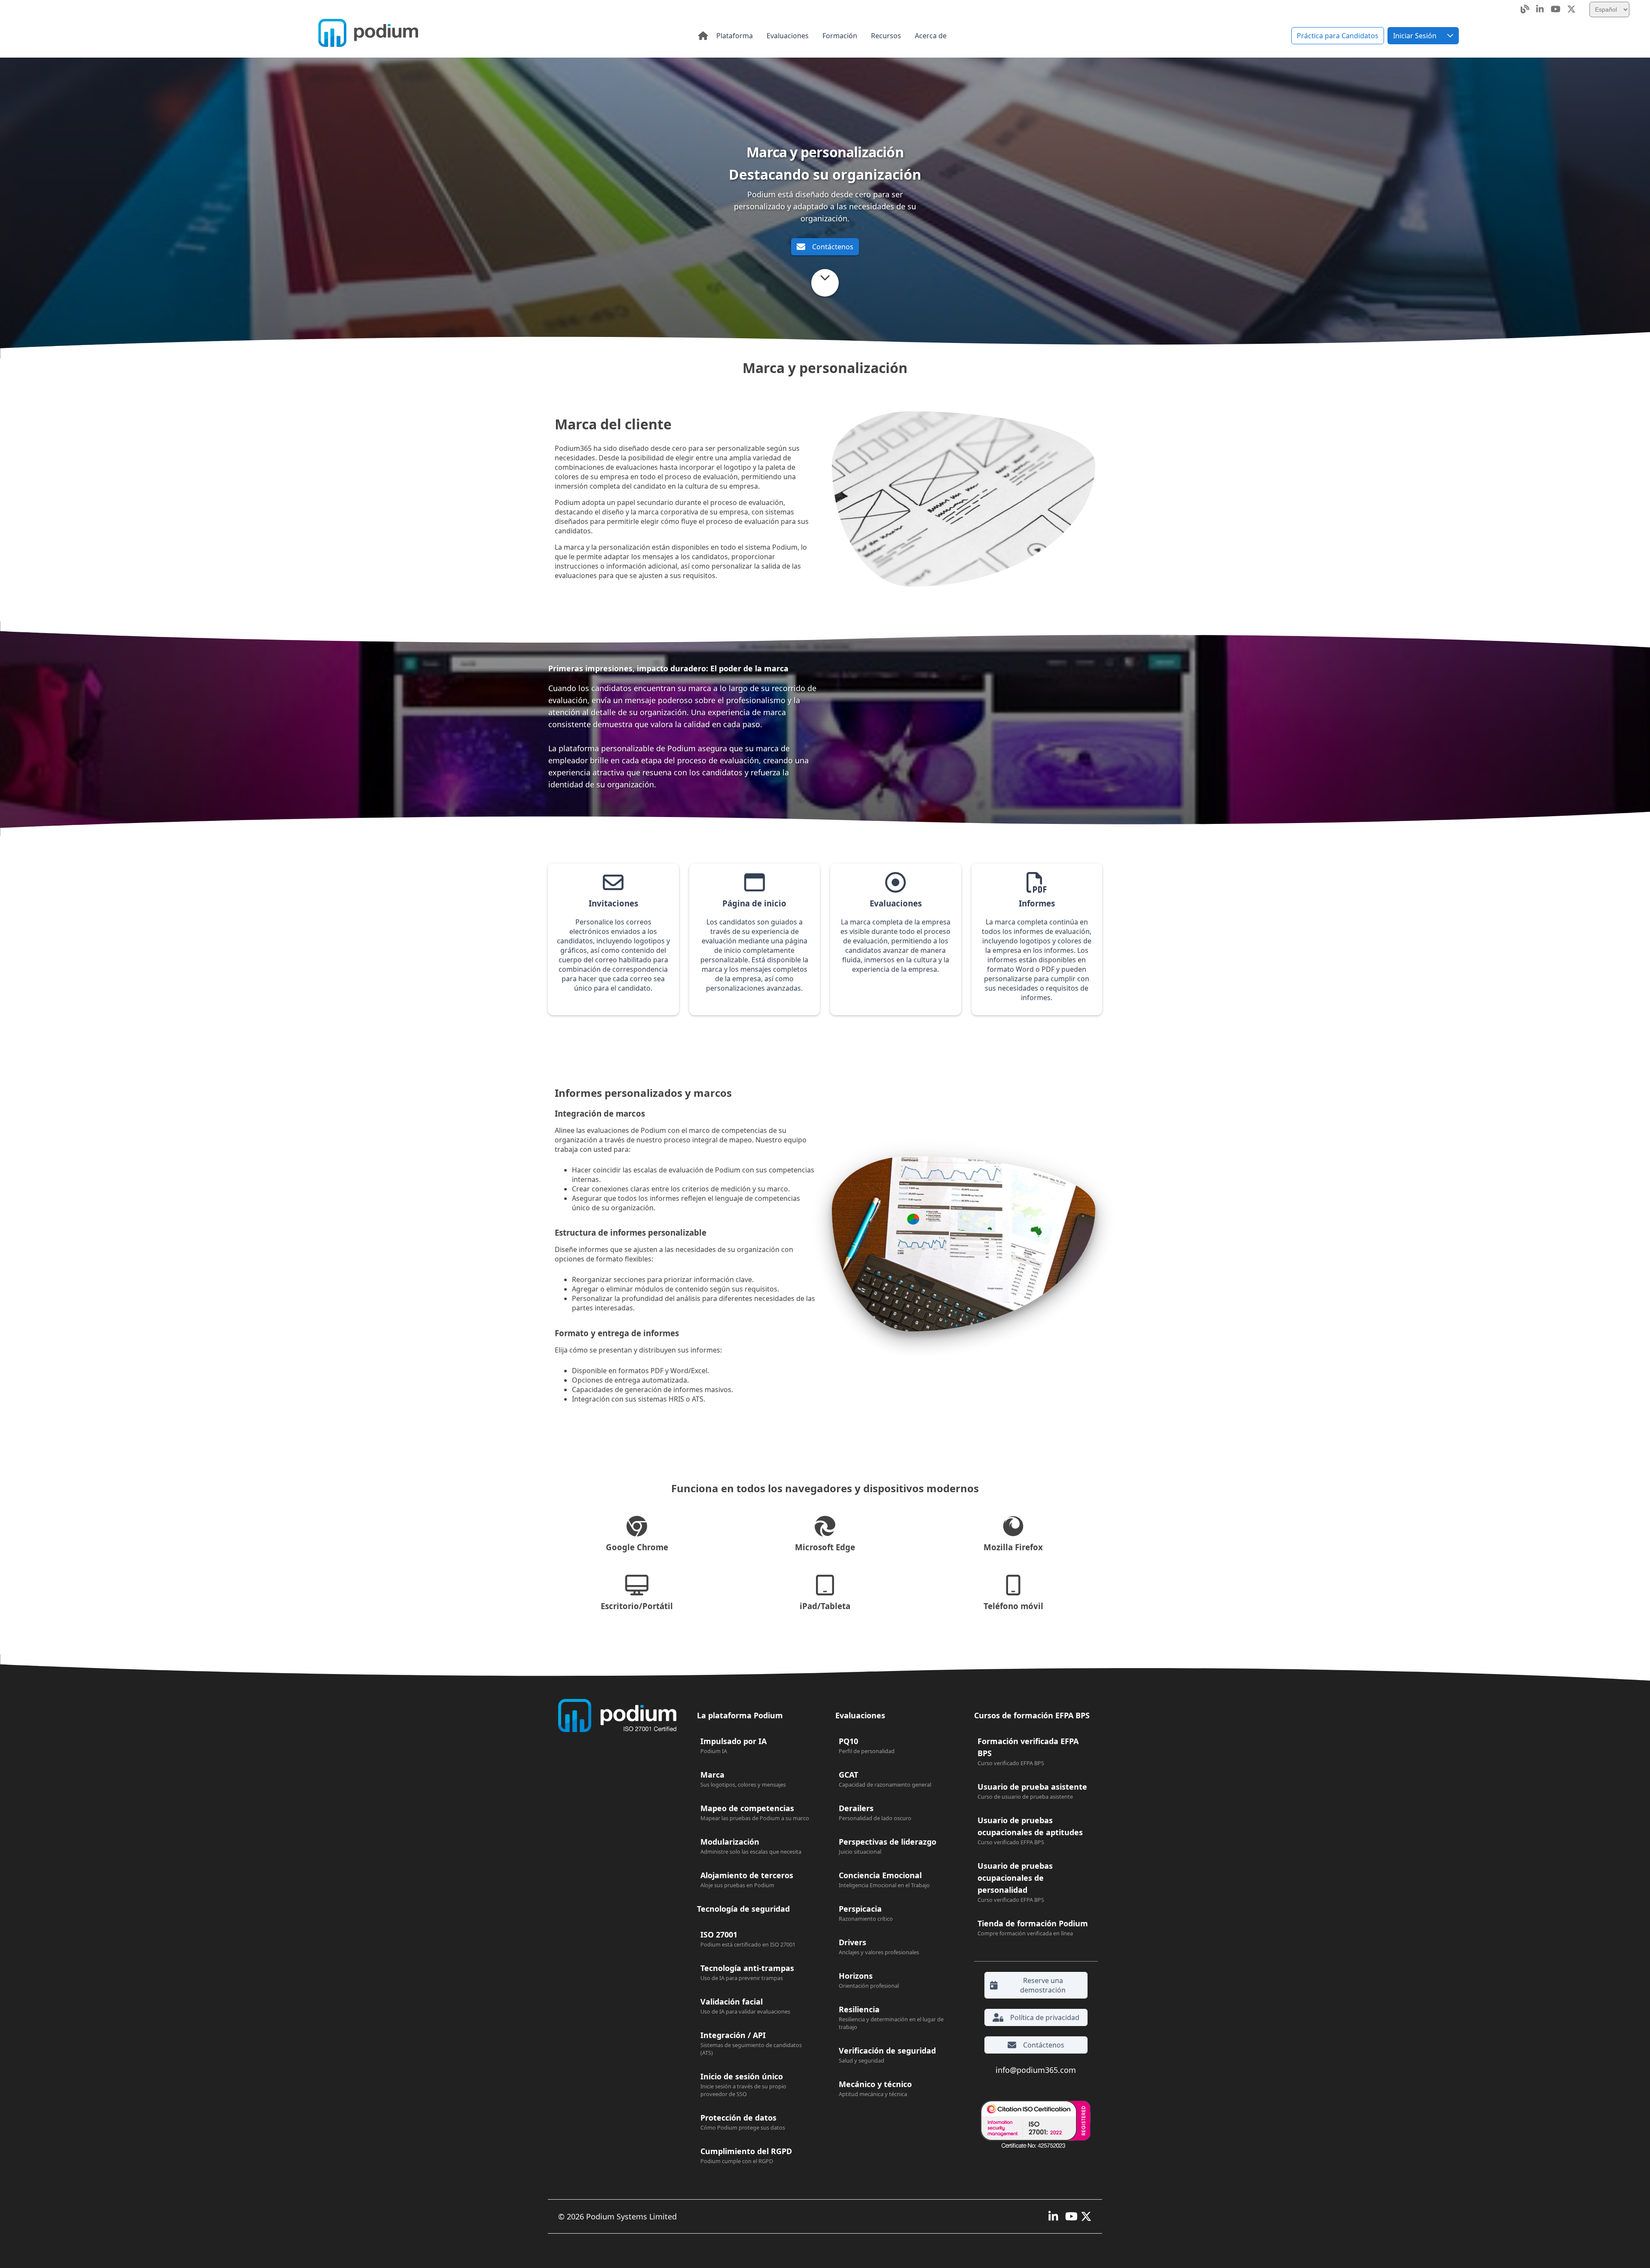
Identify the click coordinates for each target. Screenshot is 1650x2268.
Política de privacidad (1045, 2017)
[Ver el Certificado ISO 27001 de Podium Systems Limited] (1033, 2125)
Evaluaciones (860, 1715)
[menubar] (831, 36)
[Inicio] (703, 36)
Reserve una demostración (1043, 1985)
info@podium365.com (1036, 2070)
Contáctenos (833, 247)
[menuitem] (735, 36)
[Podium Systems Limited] (368, 34)
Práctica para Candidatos (1338, 36)
